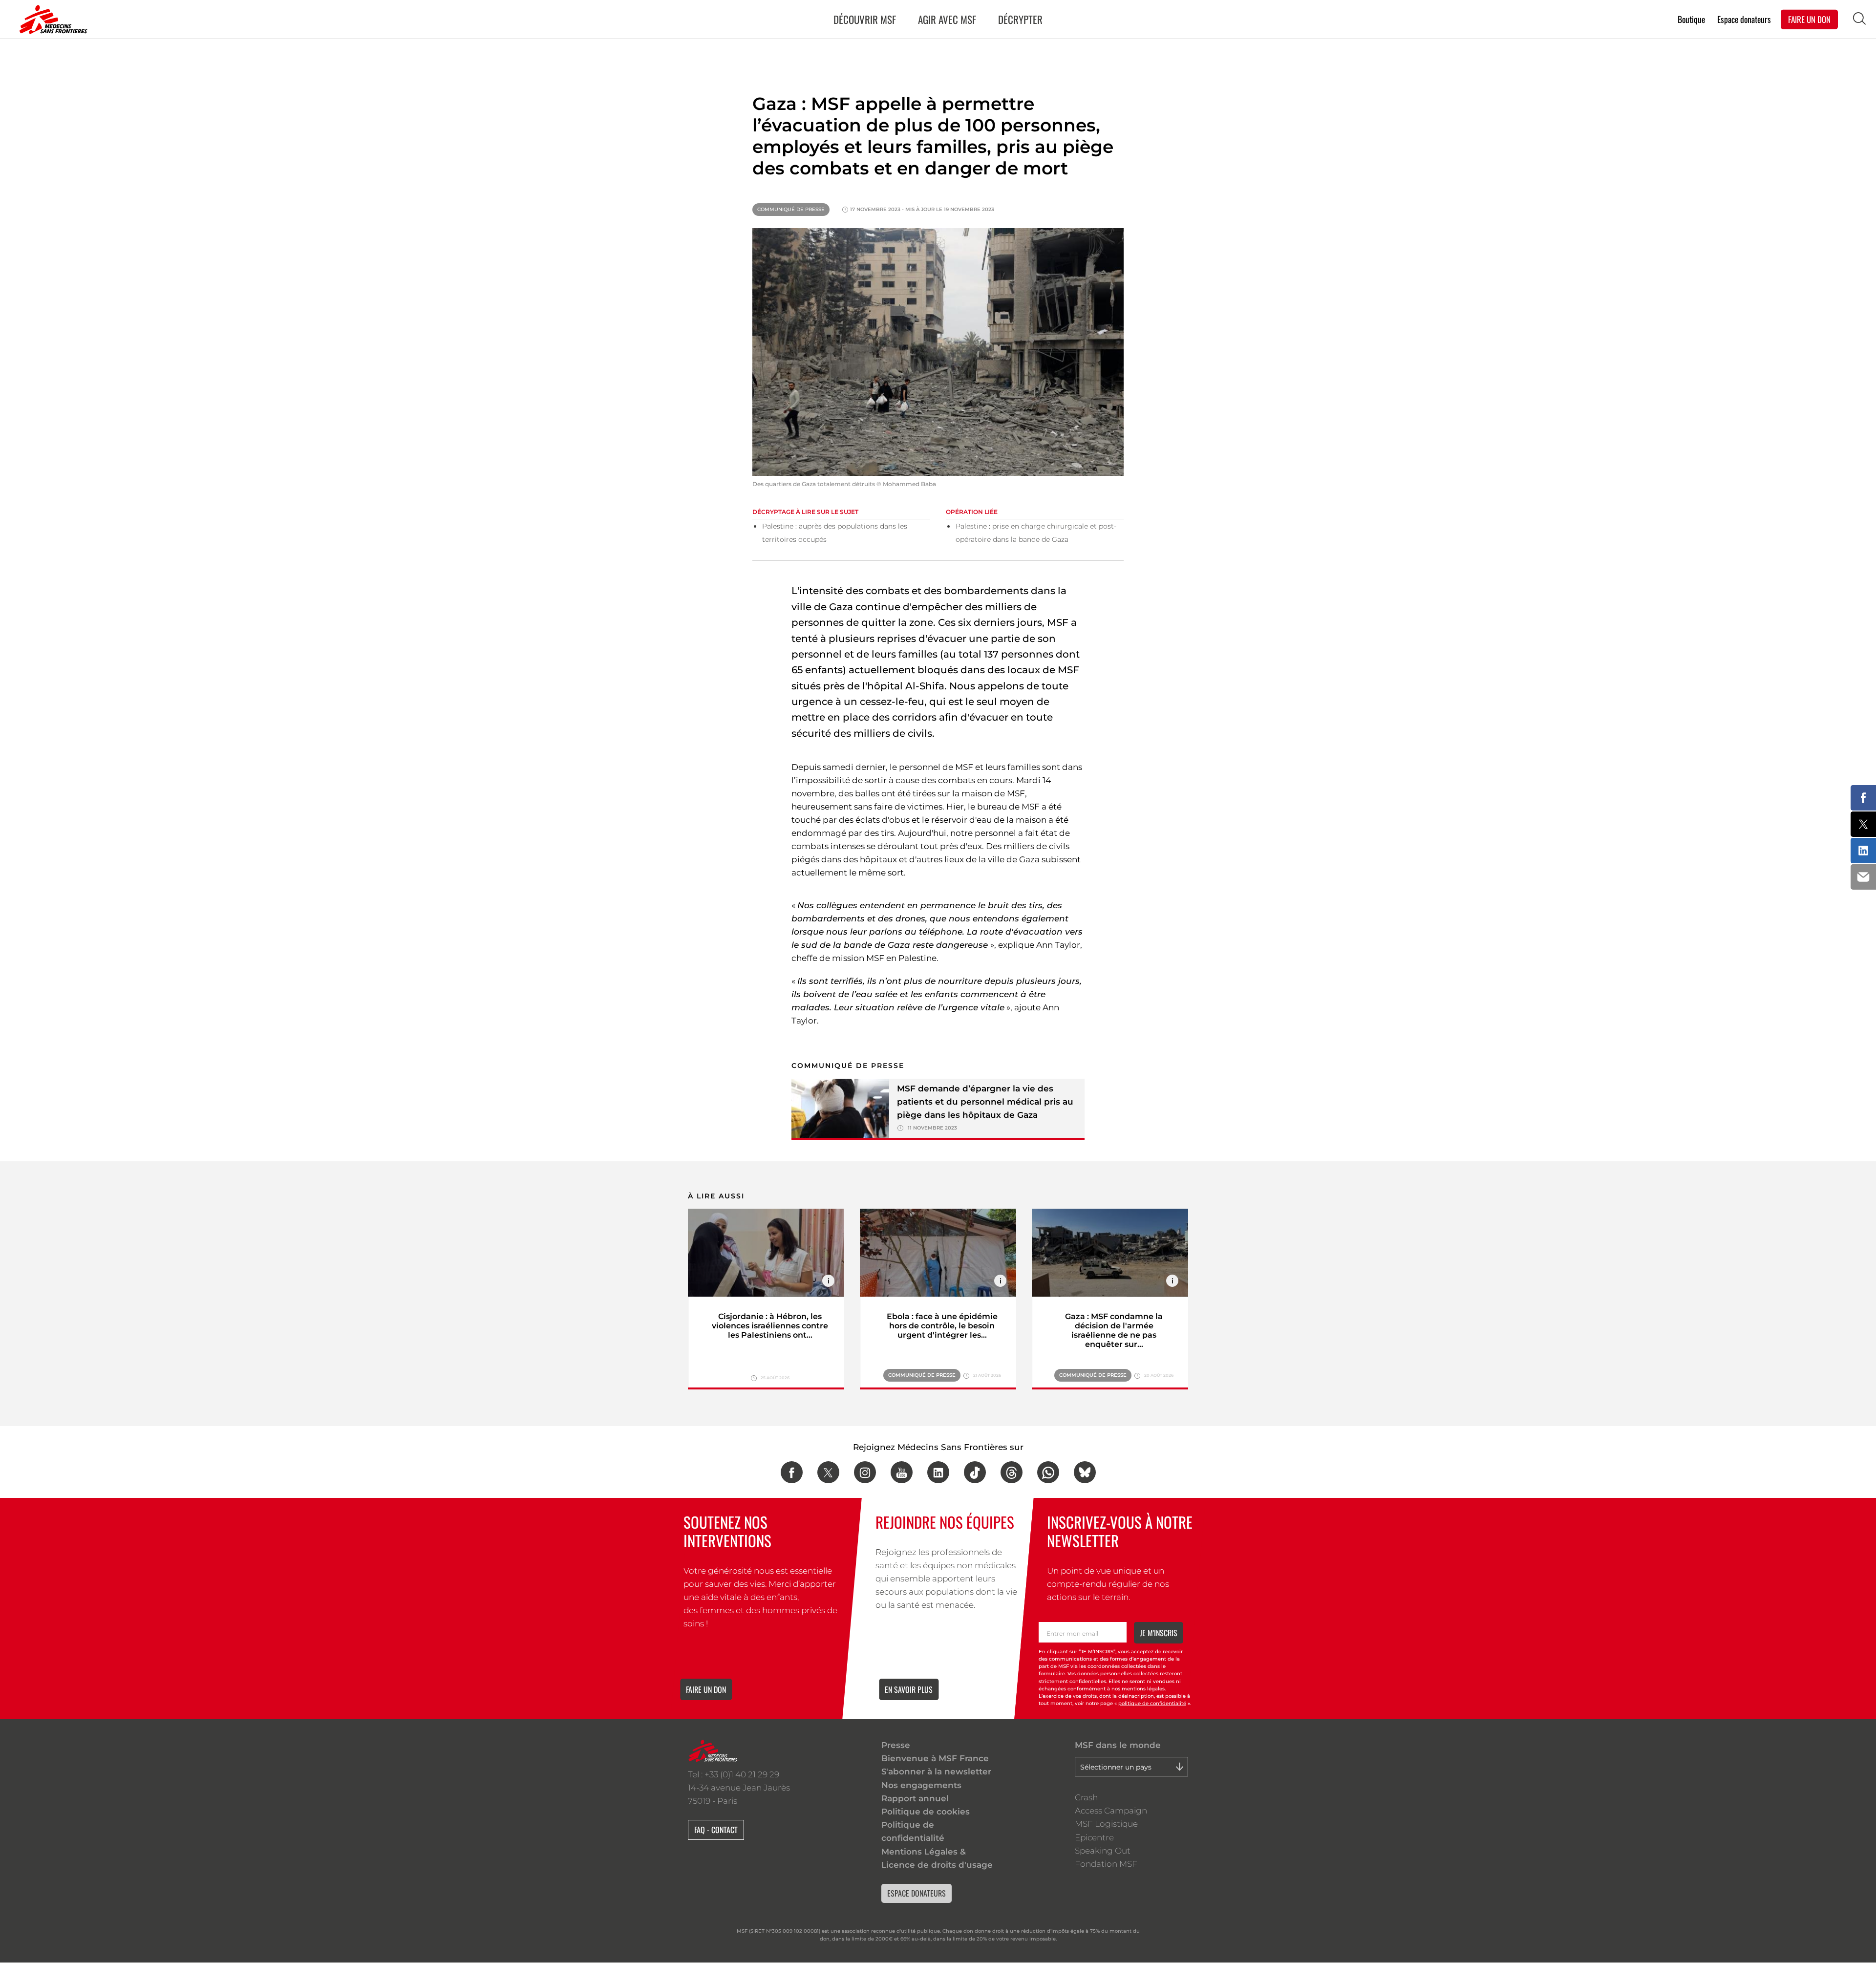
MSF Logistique (1106, 1824)
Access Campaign (1111, 1811)
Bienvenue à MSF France (935, 1758)
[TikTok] (975, 1472)
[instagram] (865, 1472)
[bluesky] (1085, 1472)
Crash (1086, 1797)
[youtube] (902, 1472)
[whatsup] (1048, 1472)
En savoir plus (909, 1689)
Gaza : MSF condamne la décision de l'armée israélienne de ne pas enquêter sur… (1114, 1330)
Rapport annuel (915, 1798)
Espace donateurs (1744, 19)
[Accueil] (51, 20)
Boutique (1691, 19)
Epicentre (1094, 1837)
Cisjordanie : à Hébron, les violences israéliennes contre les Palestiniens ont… (770, 1326)
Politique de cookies (926, 1812)
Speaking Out (1103, 1851)
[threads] (1012, 1472)
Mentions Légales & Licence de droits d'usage (937, 1858)
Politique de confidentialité (913, 1831)
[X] (828, 1472)
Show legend (828, 1281)
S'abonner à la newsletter (936, 1771)
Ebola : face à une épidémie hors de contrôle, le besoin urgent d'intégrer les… (942, 1326)
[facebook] (792, 1472)
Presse (896, 1745)
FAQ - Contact (716, 1830)
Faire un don (706, 1689)
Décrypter (1020, 19)
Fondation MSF (1106, 1864)
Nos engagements (921, 1785)
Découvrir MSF (865, 19)
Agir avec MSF (947, 19)
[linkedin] (938, 1472)
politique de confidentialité (1152, 1703)
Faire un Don (1809, 19)
